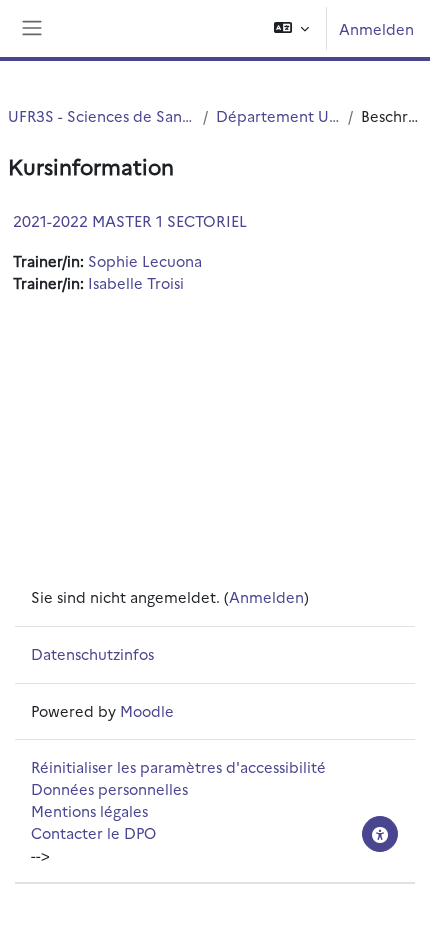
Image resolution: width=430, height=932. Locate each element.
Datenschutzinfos (92, 653)
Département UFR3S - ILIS (278, 115)
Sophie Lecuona (145, 260)
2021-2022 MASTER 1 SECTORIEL (130, 220)
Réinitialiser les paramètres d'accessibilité (178, 766)
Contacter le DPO (93, 832)
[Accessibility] (380, 834)
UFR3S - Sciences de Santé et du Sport (101, 115)
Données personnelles (109, 788)
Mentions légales (89, 810)
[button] (291, 28)
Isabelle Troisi (136, 282)
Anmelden (376, 28)
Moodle (147, 710)
